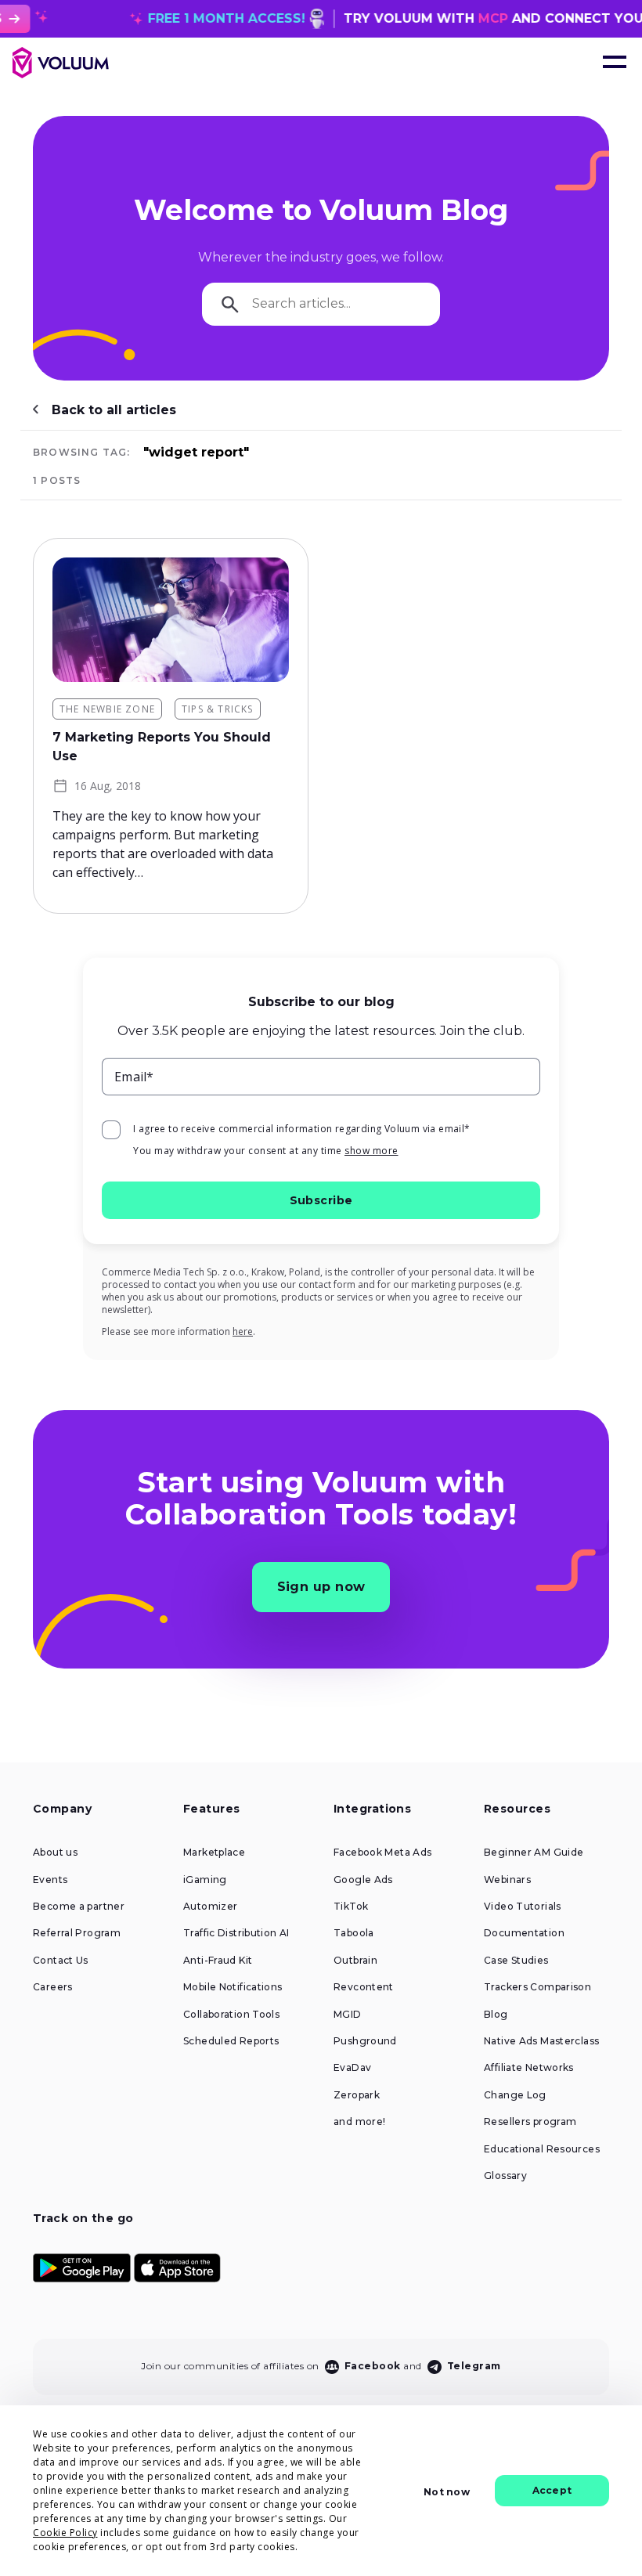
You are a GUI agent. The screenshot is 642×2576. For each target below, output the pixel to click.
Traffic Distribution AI (236, 1933)
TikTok (351, 1907)
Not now (446, 2492)
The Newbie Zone (107, 709)
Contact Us (61, 1961)
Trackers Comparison (537, 1987)
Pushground (365, 2041)
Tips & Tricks (218, 709)
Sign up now (321, 1587)
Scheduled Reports (231, 2041)
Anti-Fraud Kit (218, 1961)
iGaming (205, 1880)
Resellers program (530, 2122)
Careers (53, 1987)
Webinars (507, 1880)
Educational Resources (542, 2149)
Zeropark (357, 2095)
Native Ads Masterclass (541, 2041)
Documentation (524, 1933)
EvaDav (352, 2068)
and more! (359, 2122)
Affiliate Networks (529, 2068)
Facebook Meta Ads (382, 1853)
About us (55, 1853)
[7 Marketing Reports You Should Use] (171, 620)
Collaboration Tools (231, 2015)
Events (50, 1880)
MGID (348, 2015)
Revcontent (364, 1987)
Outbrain (355, 1961)
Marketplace (214, 1853)
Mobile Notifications (233, 1987)
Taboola (354, 1933)
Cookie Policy (65, 2533)
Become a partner (79, 1907)
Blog (496, 2015)
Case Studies (516, 1961)
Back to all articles (114, 410)
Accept (552, 2490)
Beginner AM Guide (534, 1853)
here (243, 1331)
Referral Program (77, 1933)
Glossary (505, 2176)
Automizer (210, 1907)
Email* (134, 1077)
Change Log (515, 2095)
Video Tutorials (523, 1907)
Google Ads (363, 1880)
